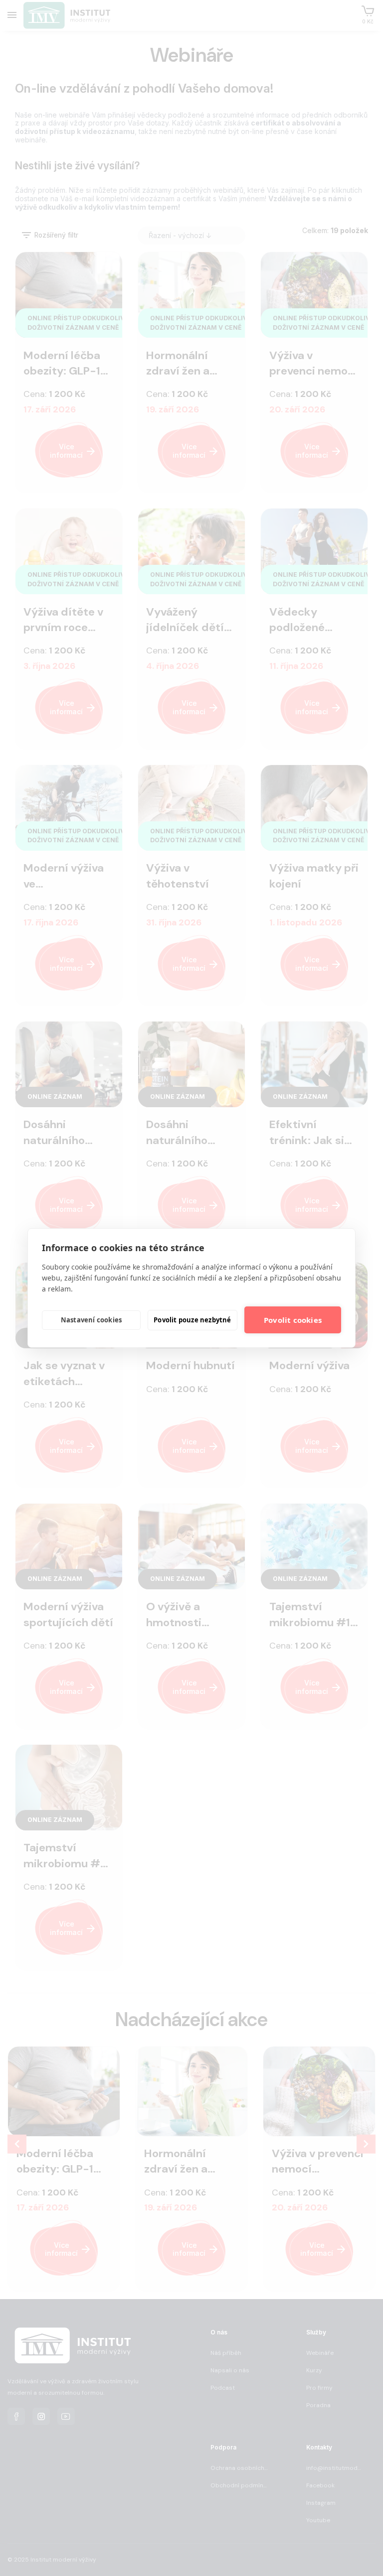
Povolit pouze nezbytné (192, 1320)
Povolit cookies (293, 1320)
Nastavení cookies (91, 1320)
